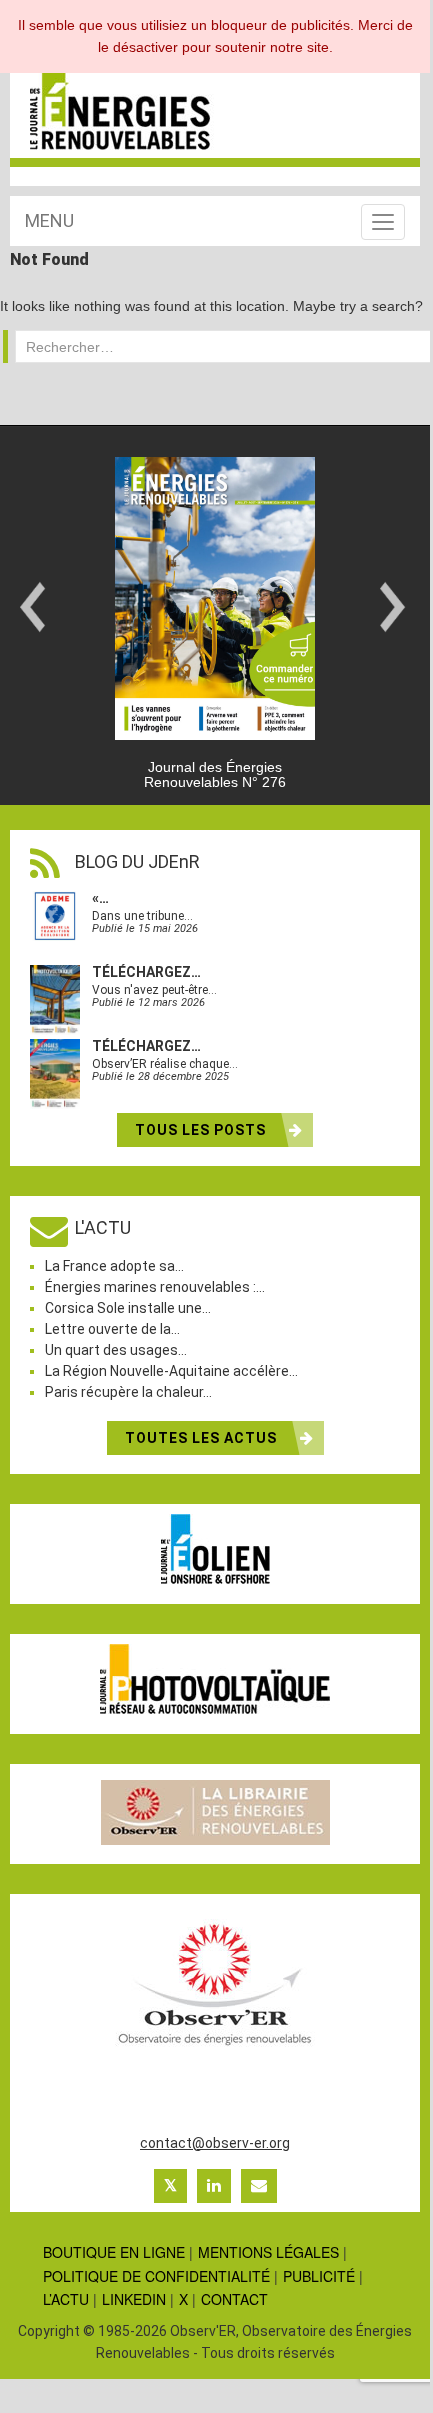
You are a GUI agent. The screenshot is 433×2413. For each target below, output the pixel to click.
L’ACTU (66, 2299)
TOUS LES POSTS (202, 1130)
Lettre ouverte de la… (112, 1329)
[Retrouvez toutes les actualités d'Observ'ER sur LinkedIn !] (214, 2186)
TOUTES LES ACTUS (203, 1438)
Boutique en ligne (114, 2252)
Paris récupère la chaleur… (128, 1392)
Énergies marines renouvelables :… (155, 1287)
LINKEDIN (134, 2299)
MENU (49, 220)
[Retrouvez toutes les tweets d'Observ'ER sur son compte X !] (170, 2186)
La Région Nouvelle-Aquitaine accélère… (171, 1371)
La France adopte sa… (114, 1266)
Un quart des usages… (116, 1350)
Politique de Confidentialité (156, 2276)
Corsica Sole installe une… (128, 1308)
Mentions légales (268, 2252)
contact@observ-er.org (215, 2143)
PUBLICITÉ (319, 2276)
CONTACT (234, 2299)
